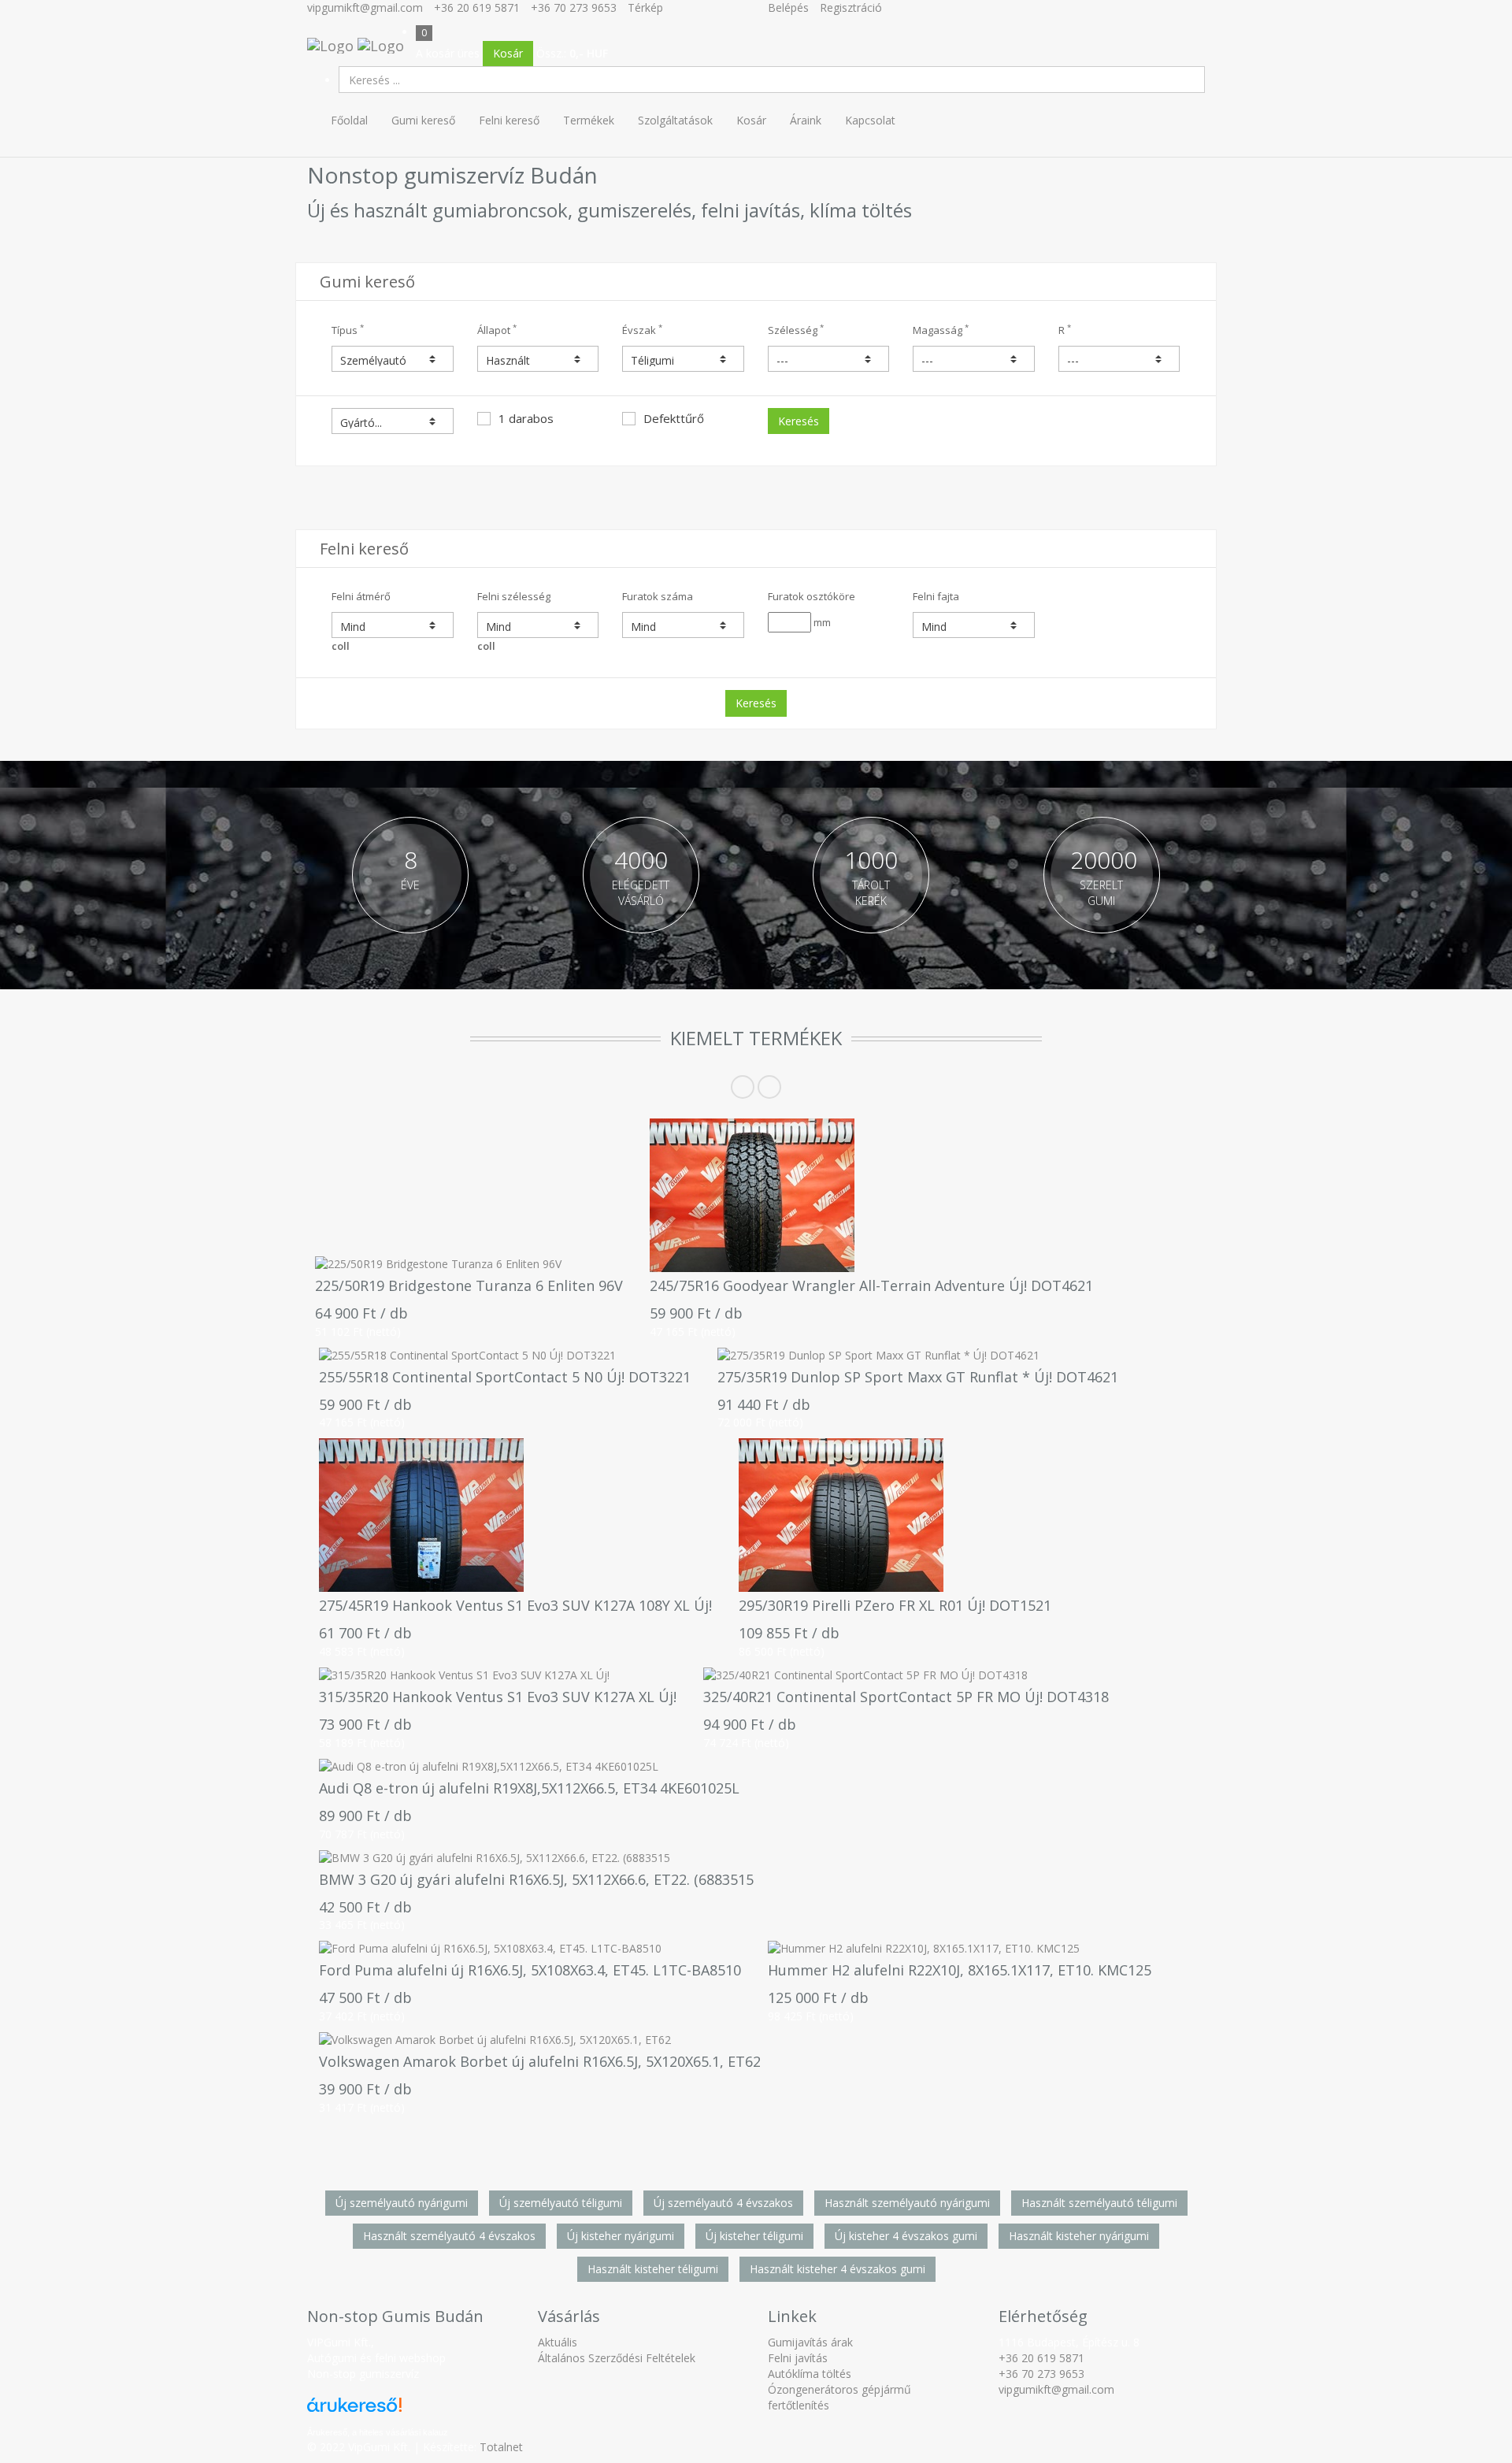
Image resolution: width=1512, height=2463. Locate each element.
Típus (348, 330)
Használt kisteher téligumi (653, 2269)
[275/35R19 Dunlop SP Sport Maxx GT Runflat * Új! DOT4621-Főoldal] (918, 1356)
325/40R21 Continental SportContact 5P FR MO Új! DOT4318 (906, 1697)
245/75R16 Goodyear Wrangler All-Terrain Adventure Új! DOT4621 (871, 1285)
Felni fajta (936, 596)
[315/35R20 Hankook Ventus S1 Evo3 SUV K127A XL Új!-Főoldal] (498, 1675)
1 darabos (526, 418)
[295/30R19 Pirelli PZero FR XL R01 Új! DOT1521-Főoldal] (895, 1515)
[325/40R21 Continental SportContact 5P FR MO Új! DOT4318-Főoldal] (906, 1675)
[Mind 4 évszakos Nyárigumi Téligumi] (683, 359)
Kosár (508, 53)
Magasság (941, 330)
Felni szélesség (514, 596)
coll (341, 646)
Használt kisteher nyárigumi (1079, 2236)
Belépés (788, 7)
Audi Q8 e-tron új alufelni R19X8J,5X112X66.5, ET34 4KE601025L (529, 1788)
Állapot (497, 330)
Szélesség (796, 330)
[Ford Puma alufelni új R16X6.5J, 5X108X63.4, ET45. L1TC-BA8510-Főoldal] (530, 1949)
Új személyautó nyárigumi (402, 2203)
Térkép (645, 7)
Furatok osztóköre (812, 596)
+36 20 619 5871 (477, 7)
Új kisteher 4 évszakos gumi (906, 2236)
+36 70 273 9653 (574, 7)
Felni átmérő (361, 596)
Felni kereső (509, 120)
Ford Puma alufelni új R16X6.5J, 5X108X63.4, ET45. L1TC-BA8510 (530, 1970)
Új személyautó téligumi (561, 2203)
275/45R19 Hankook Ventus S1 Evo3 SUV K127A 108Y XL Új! (515, 1605)
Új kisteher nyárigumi (621, 2236)
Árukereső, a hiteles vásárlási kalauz (378, 2432)
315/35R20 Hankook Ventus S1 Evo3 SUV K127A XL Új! (498, 1697)
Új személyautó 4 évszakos (723, 2203)
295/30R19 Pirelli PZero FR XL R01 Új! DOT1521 (895, 1605)
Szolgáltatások (675, 120)
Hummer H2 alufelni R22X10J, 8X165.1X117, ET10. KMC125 (960, 1970)
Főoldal (349, 120)
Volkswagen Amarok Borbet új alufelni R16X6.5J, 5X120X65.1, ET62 (540, 2061)
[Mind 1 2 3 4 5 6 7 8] (683, 625)
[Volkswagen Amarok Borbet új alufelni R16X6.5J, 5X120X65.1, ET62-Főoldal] (540, 2040)
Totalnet (501, 2447)
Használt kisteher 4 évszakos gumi (838, 2269)
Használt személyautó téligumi (1099, 2203)
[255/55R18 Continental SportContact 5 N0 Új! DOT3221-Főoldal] (505, 1356)
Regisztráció (851, 7)
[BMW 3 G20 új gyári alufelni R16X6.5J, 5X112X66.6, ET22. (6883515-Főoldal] (536, 1858)
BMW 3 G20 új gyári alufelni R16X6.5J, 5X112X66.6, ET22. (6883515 (536, 1879)
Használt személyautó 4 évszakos (449, 2236)
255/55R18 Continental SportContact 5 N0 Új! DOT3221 (505, 1377)
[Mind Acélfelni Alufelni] (974, 625)
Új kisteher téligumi (754, 2236)
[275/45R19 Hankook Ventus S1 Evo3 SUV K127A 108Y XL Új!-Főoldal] (515, 1515)
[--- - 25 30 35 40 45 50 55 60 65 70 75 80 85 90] (974, 359)
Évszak (642, 330)
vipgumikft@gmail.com (365, 7)
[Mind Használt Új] (538, 359)
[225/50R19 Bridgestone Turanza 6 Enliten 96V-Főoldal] (469, 1264)
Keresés (799, 421)
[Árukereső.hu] (378, 2411)
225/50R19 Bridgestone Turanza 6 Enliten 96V (469, 1285)
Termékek (589, 120)
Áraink (806, 120)
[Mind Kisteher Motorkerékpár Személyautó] (393, 359)
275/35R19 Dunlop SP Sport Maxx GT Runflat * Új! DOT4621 (918, 1377)
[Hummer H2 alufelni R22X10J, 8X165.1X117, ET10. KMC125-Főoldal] (960, 1949)
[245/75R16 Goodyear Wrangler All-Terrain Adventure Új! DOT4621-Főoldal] (871, 1195)
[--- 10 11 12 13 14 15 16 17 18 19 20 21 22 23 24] (1119, 359)
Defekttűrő (674, 418)
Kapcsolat (870, 120)
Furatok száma (658, 596)
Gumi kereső (423, 120)
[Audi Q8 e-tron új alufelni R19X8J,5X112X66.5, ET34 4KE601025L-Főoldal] (529, 1767)
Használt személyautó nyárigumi (907, 2203)
